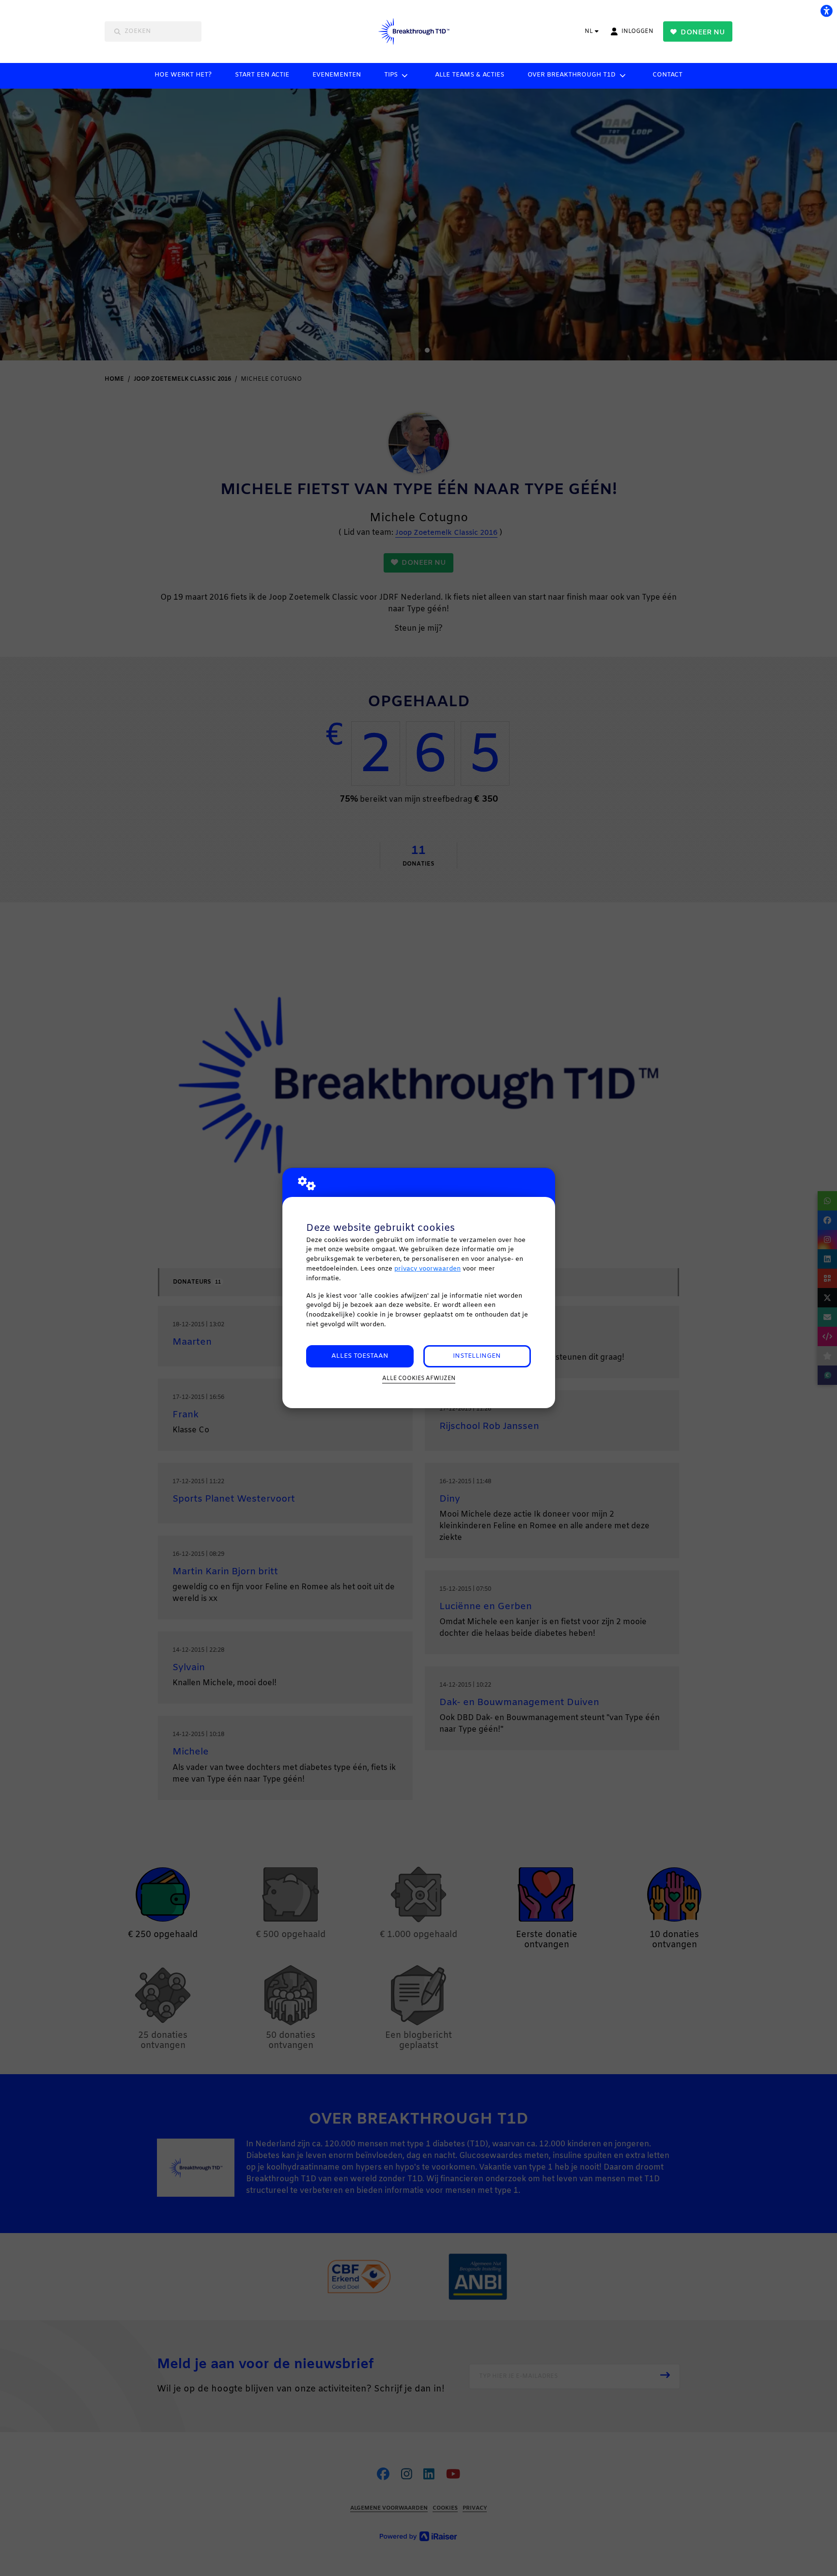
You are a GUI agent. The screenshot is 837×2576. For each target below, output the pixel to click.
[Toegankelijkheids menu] (826, 11)
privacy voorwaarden (427, 1269)
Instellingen (477, 1356)
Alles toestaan (360, 1356)
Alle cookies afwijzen (419, 1379)
